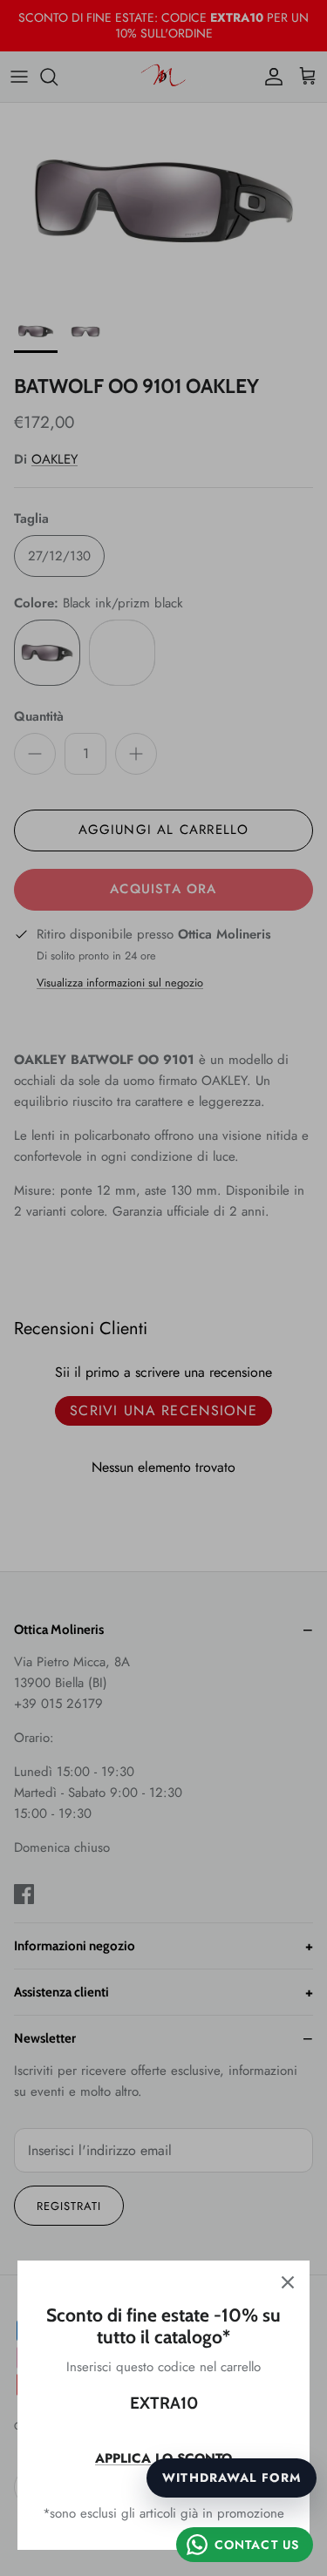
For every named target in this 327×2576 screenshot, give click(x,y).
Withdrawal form (232, 2478)
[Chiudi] (288, 2282)
